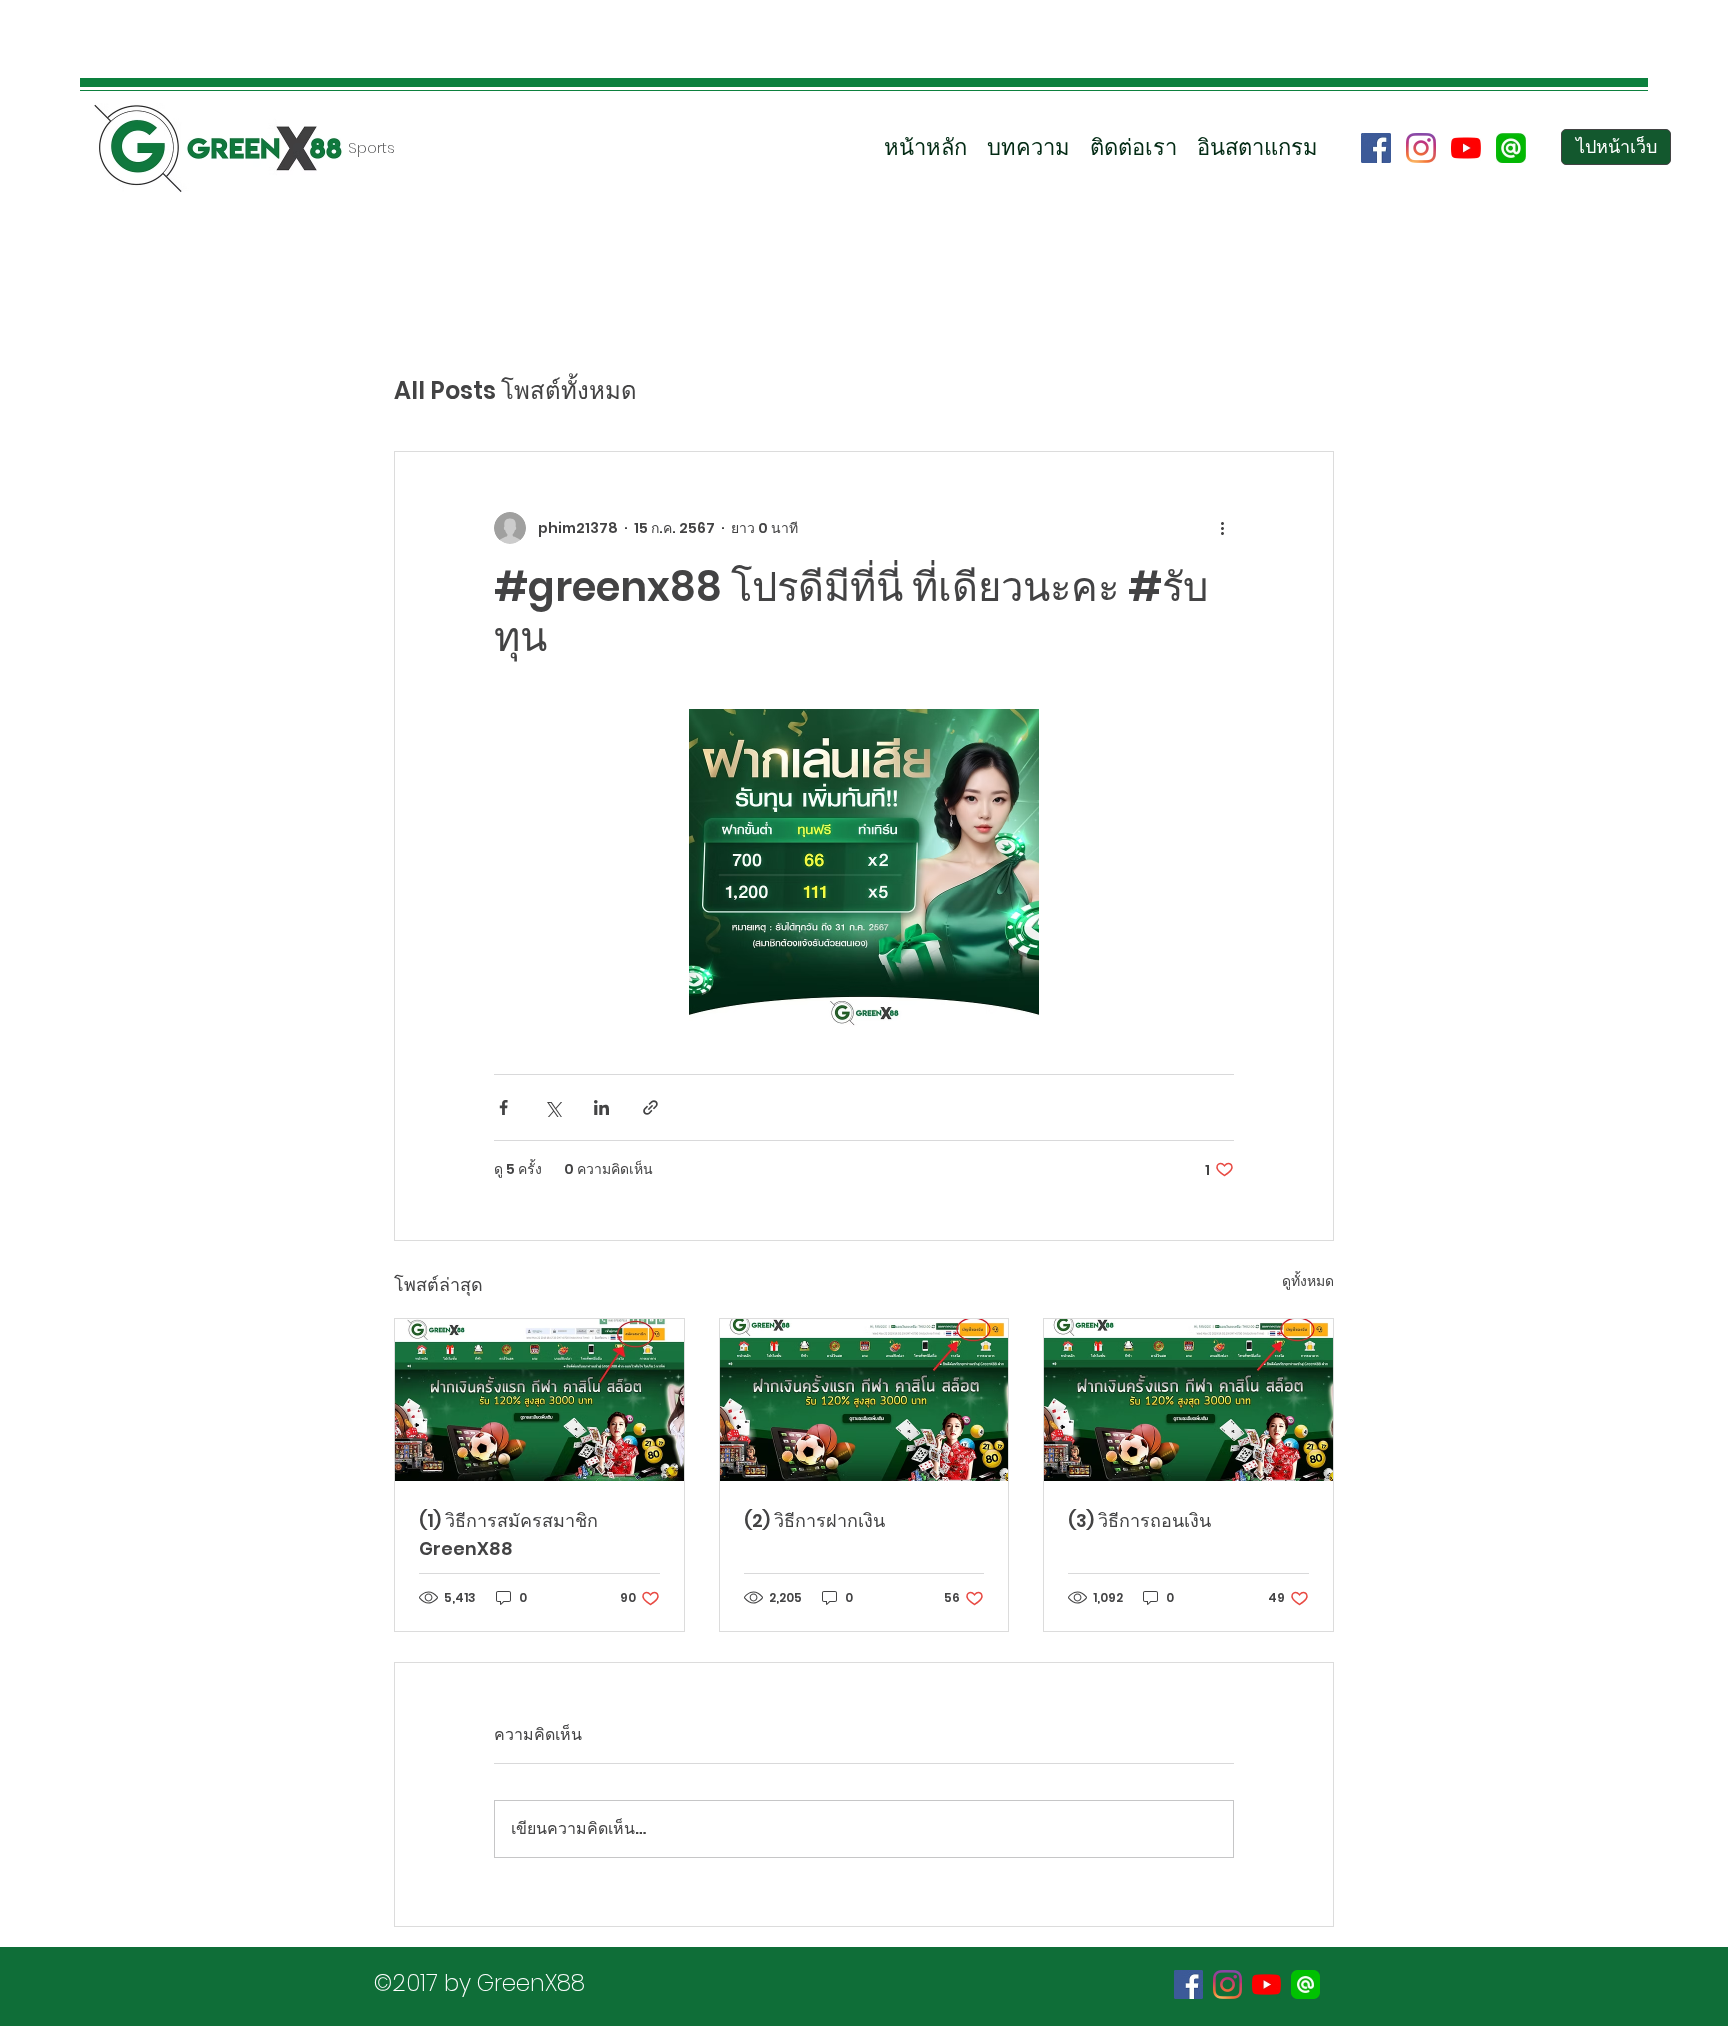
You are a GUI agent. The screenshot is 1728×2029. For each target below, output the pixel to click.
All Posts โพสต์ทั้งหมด (515, 391)
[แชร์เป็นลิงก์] (650, 1107)
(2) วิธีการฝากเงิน (814, 1520)
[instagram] (1421, 148)
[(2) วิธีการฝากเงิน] (864, 1400)
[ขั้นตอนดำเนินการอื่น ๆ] (1222, 528)
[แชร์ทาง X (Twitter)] (552, 1107)
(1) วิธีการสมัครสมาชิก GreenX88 (508, 1534)
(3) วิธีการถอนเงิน (1139, 1520)
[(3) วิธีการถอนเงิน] (1188, 1400)
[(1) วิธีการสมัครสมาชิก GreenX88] (539, 1400)
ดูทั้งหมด (1308, 1281)
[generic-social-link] (1511, 148)
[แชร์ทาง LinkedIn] (601, 1107)
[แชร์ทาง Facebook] (503, 1107)
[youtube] (1466, 148)
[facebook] (1376, 148)
